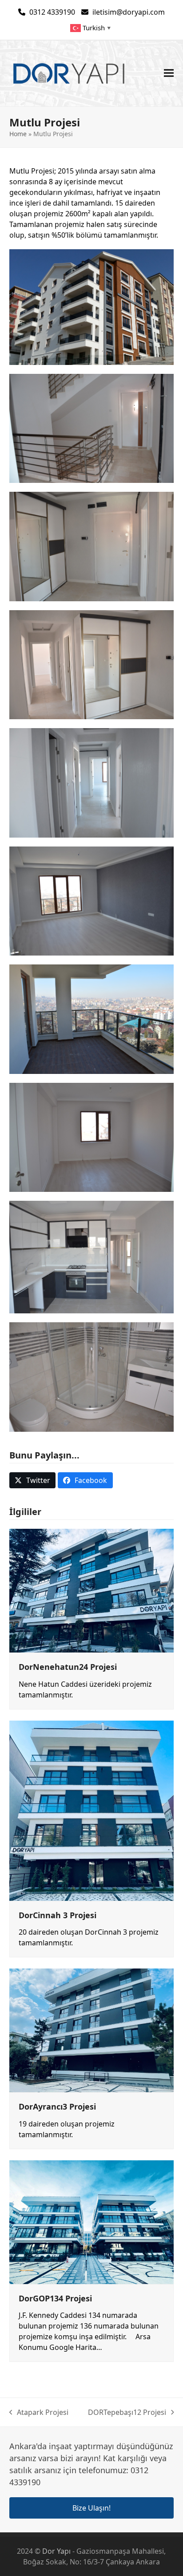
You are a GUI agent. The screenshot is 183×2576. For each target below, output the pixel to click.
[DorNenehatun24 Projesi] (92, 1590)
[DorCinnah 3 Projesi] (92, 1810)
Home (18, 134)
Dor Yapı (56, 2551)
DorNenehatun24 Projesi (68, 1667)
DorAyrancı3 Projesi (57, 2106)
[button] (169, 73)
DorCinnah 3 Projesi (58, 1915)
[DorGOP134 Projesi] (92, 2221)
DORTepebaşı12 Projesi (127, 2412)
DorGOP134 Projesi (55, 2298)
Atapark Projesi (39, 2412)
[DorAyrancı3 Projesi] (92, 2030)
